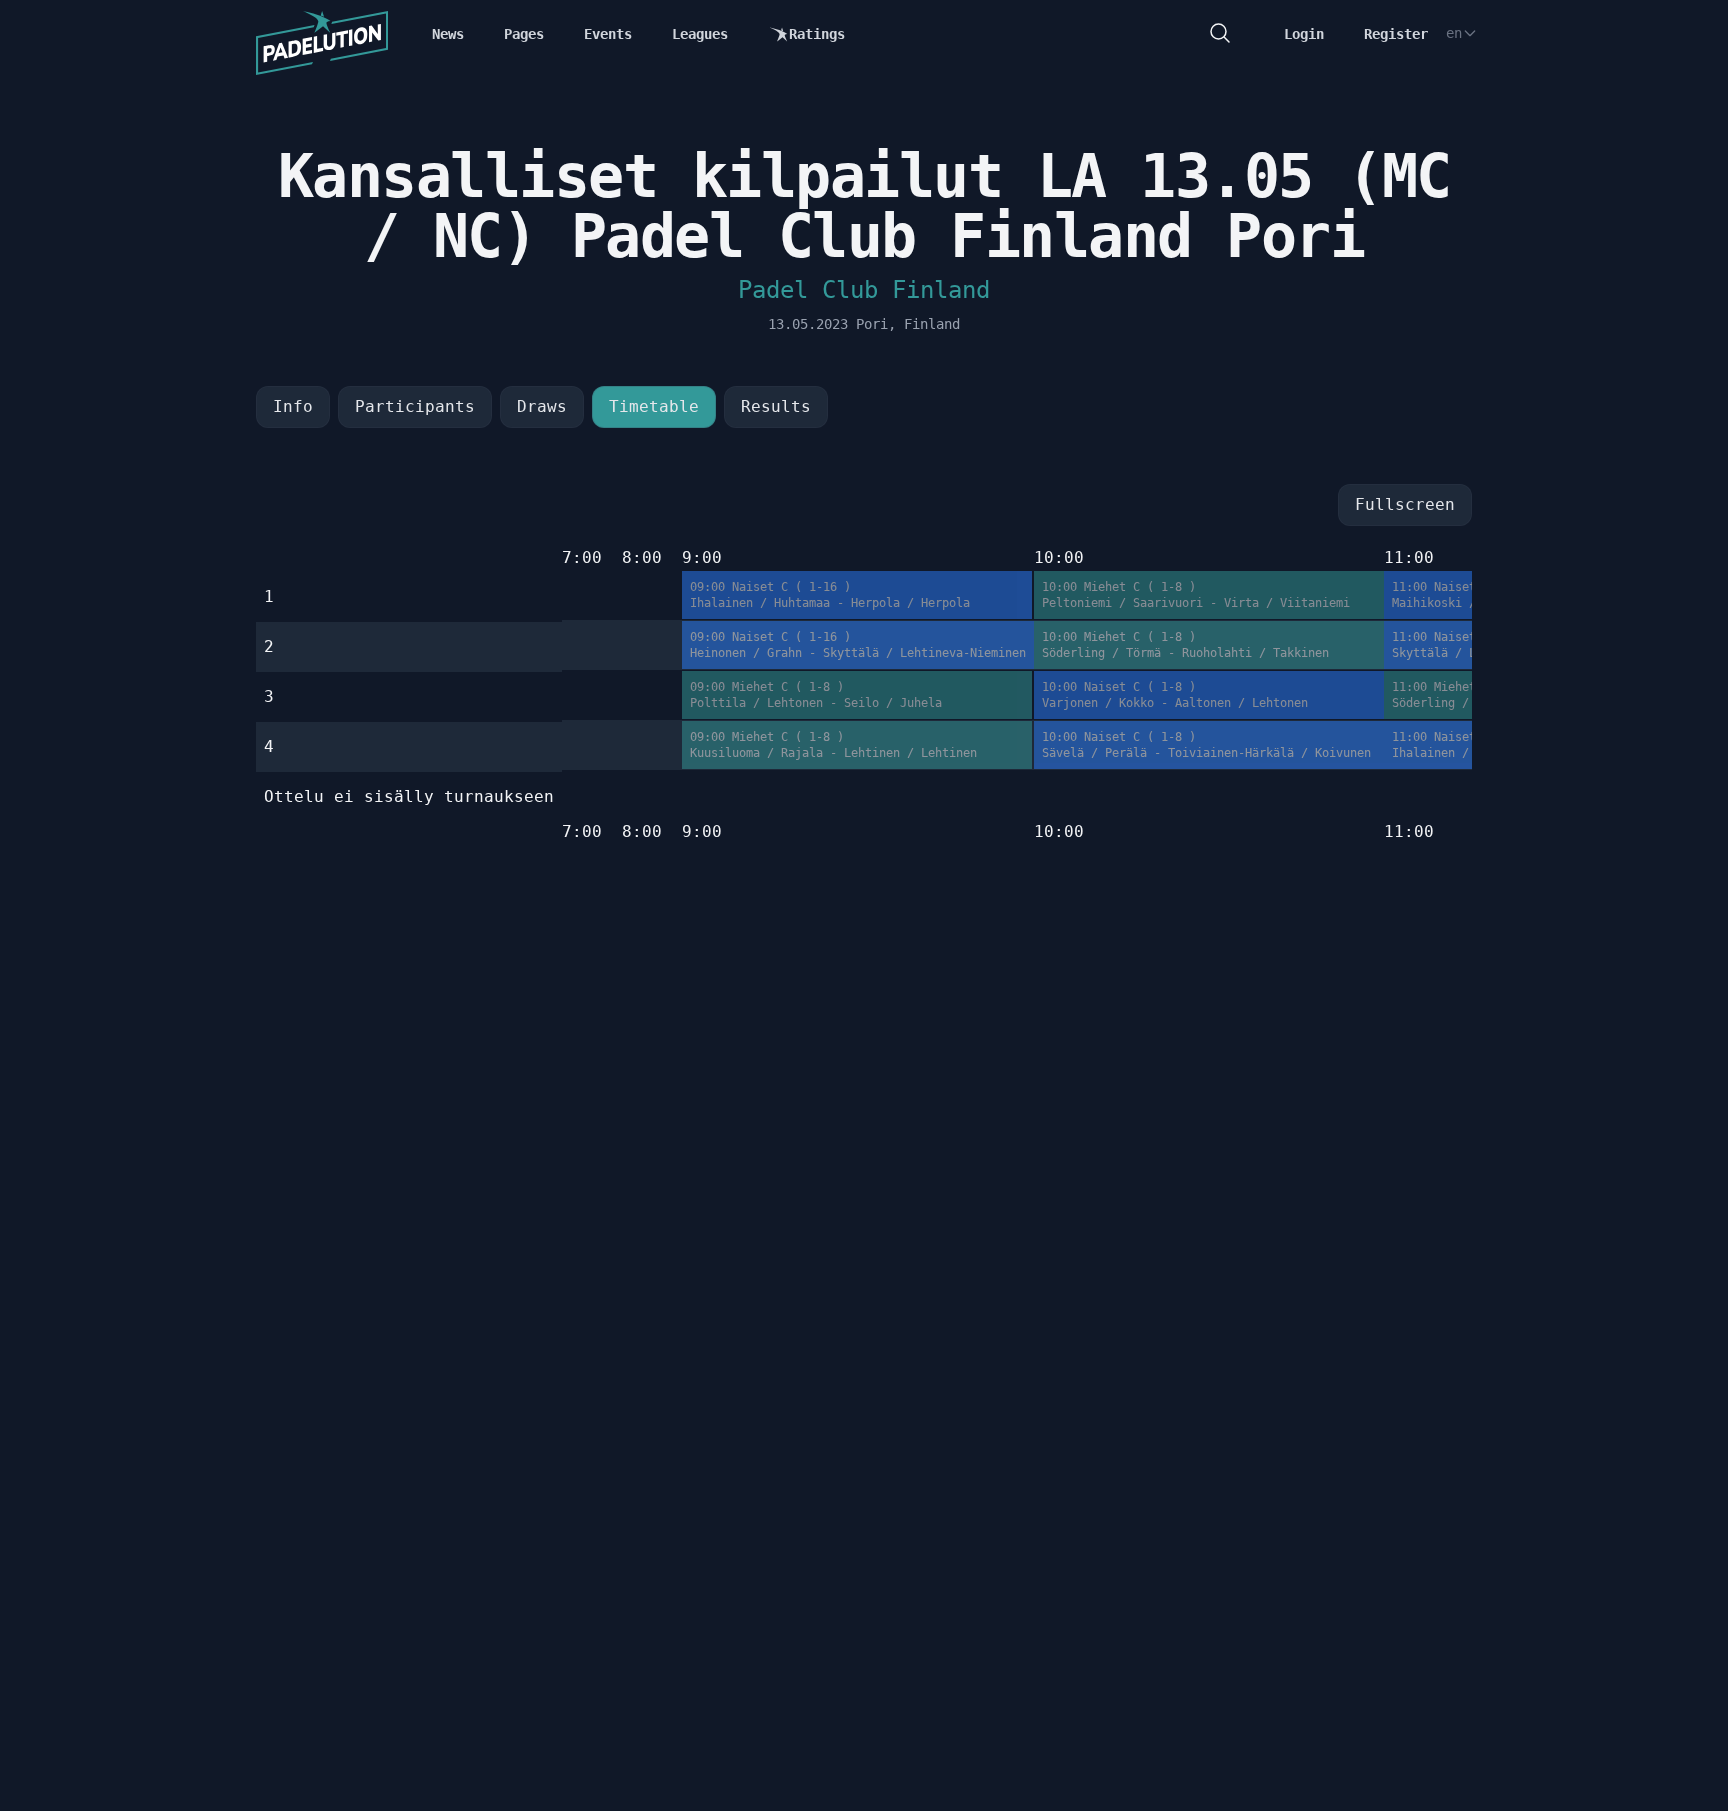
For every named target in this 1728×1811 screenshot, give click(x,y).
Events (608, 34)
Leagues (700, 34)
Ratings (817, 34)
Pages (524, 34)
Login (1304, 34)
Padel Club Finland (864, 290)
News (448, 34)
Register (1396, 34)
